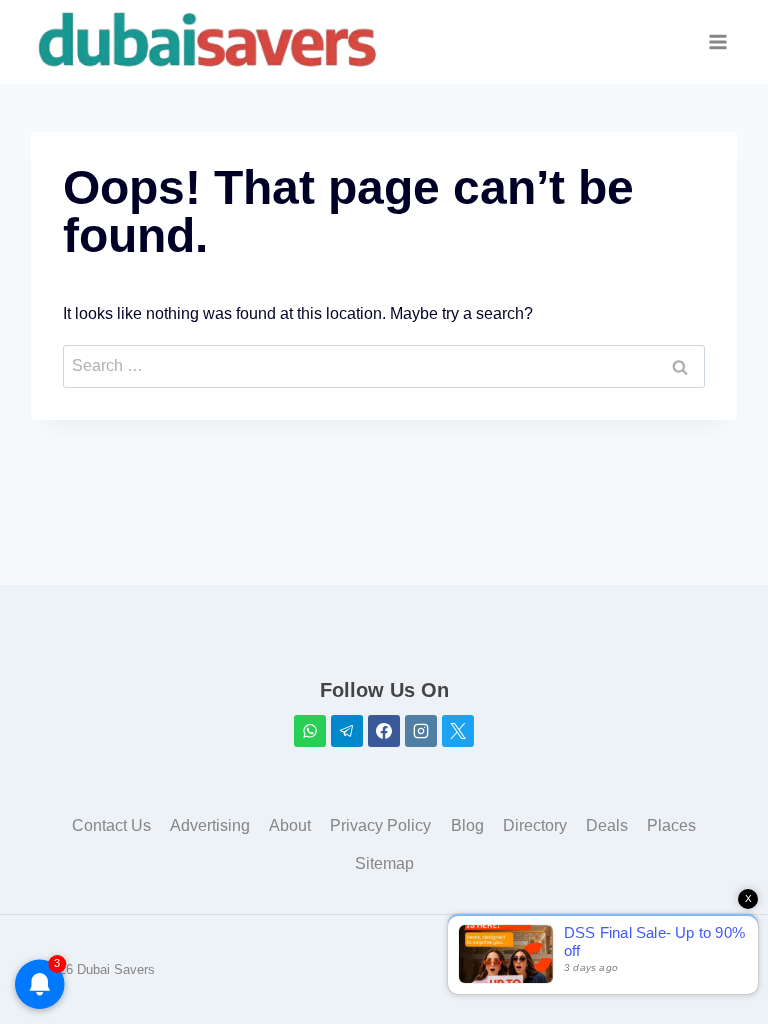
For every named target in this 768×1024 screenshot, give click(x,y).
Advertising (210, 825)
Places (671, 825)
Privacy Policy (380, 825)
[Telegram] (347, 731)
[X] (458, 731)
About (290, 825)
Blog (467, 825)
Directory (535, 825)
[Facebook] (384, 731)
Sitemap (384, 863)
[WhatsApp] (310, 731)
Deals (607, 825)
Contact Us (111, 825)
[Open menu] (718, 42)
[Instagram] (421, 731)
